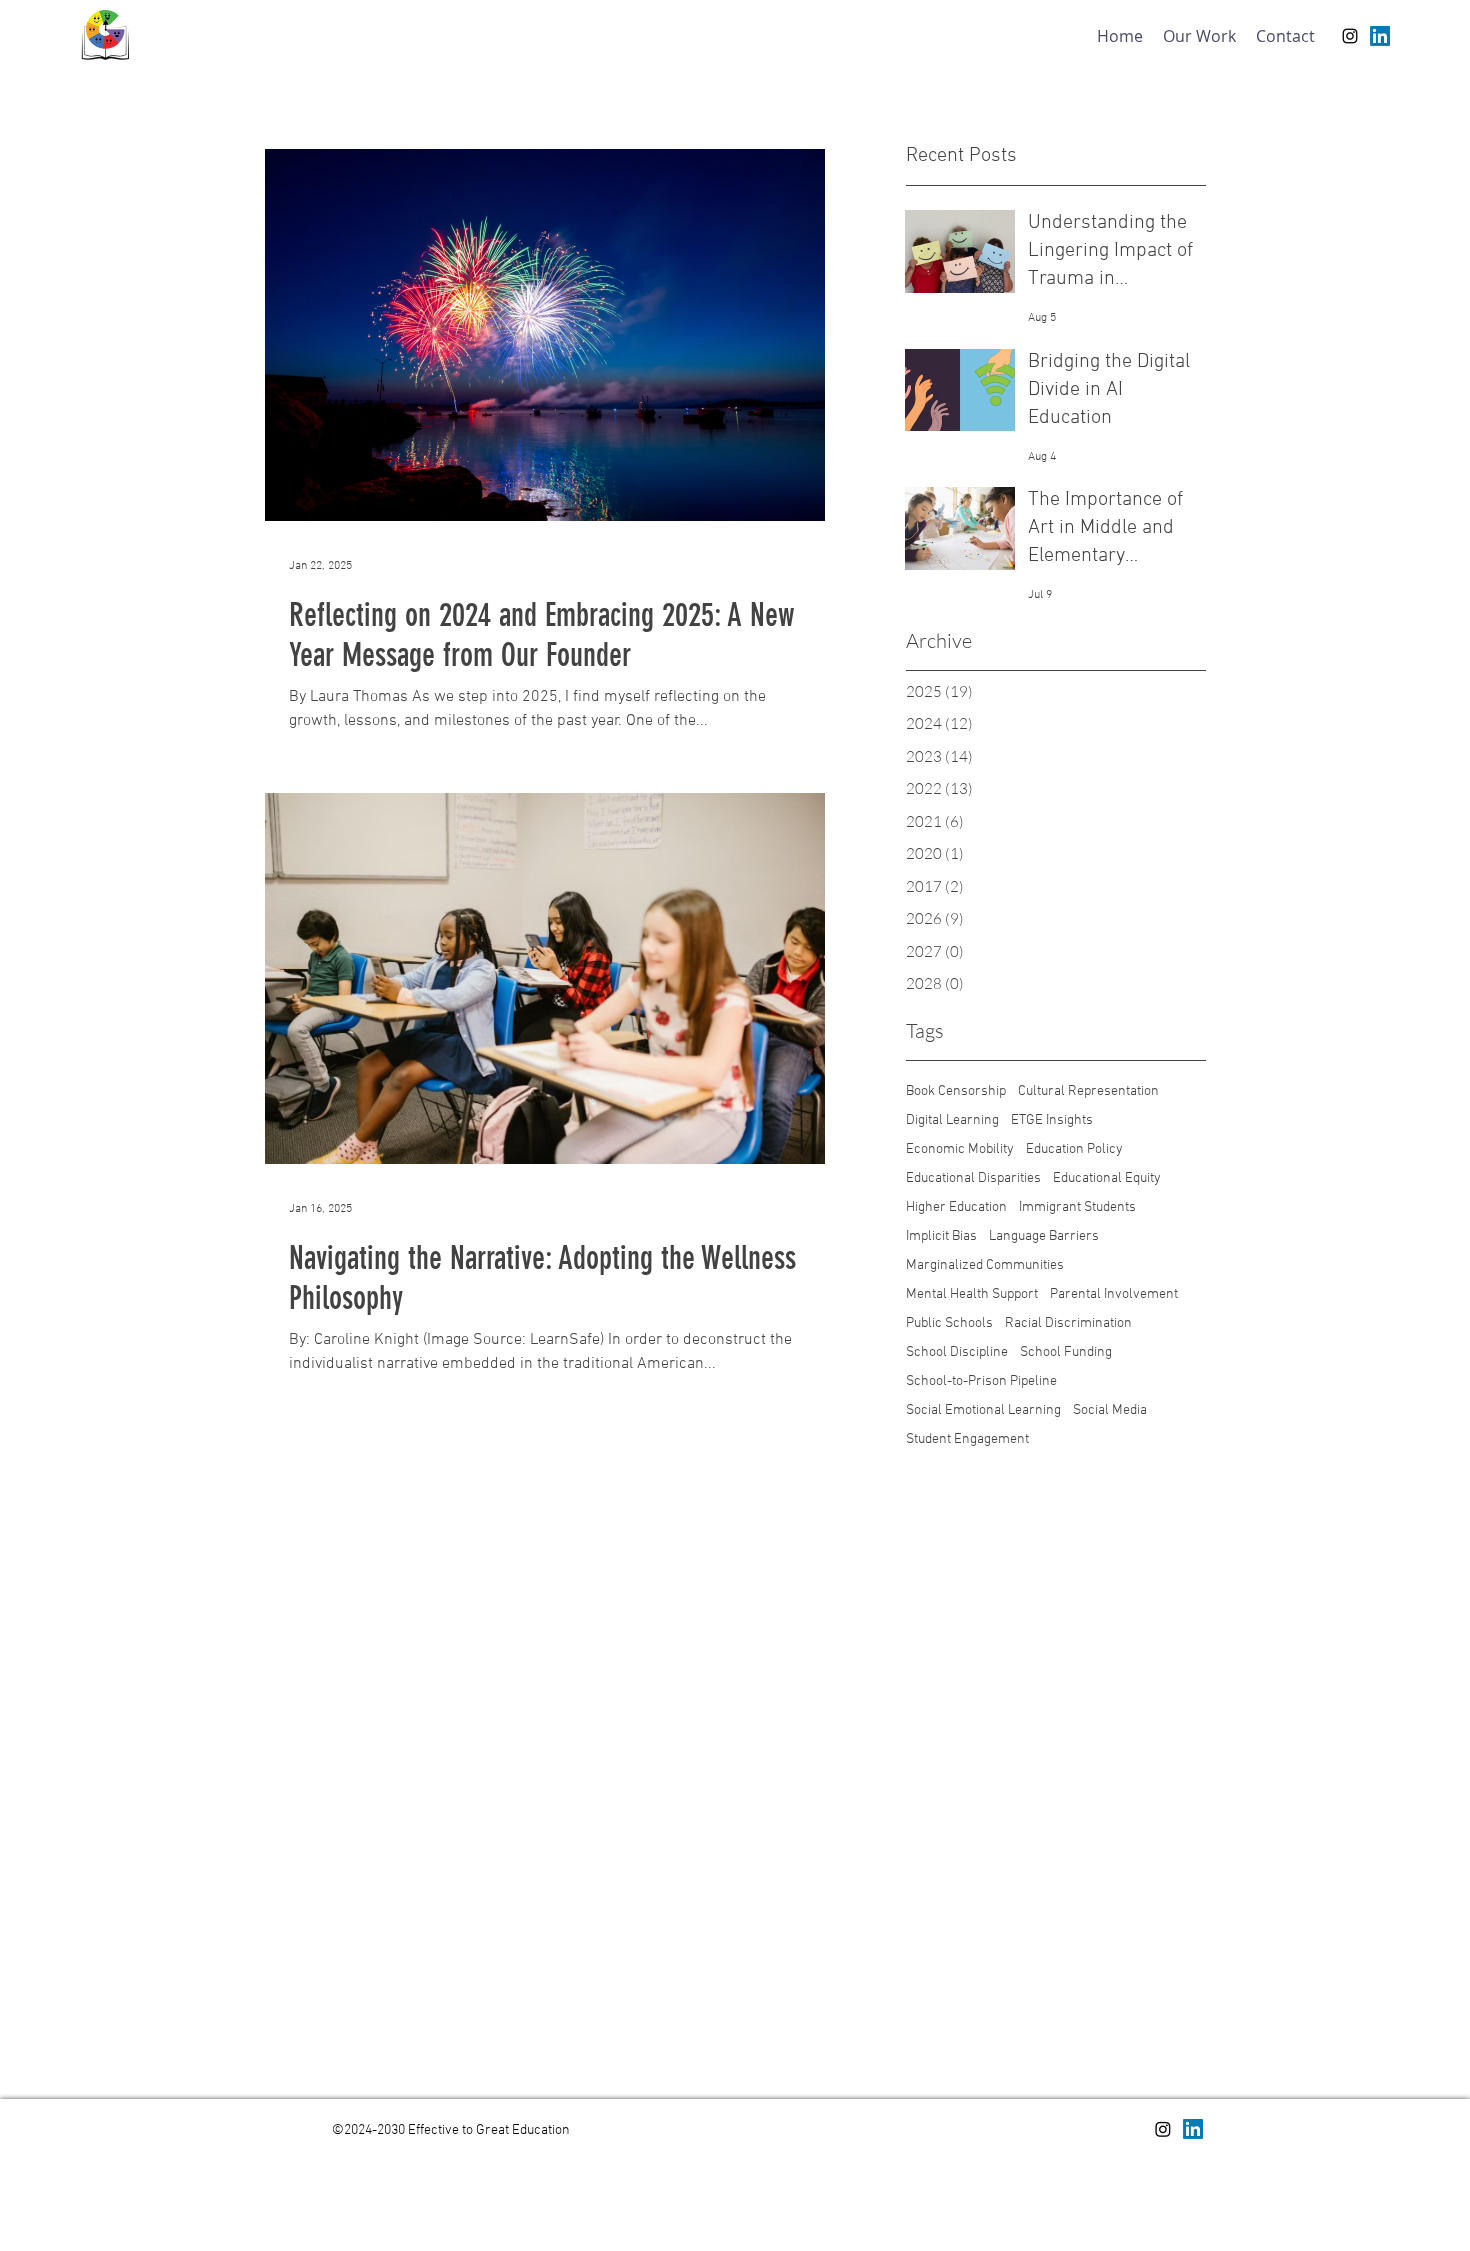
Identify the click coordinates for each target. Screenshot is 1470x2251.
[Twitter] (1193, 2129)
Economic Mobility (960, 1149)
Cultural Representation (1088, 1091)
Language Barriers (1044, 1236)
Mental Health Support (972, 1294)
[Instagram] (1350, 36)
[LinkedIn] (1380, 36)
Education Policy (1074, 1149)
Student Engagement (967, 1439)
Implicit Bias (941, 1236)
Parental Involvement (1114, 1294)
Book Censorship (956, 1091)
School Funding (1066, 1352)
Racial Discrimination (1068, 1323)
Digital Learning (952, 1120)
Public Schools (949, 1323)
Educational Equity (1107, 1178)
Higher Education (956, 1207)
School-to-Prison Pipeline (981, 1381)
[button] (1199, 36)
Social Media (1110, 1410)
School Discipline (957, 1352)
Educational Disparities (973, 1178)
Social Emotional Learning (983, 1410)
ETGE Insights (1052, 1120)
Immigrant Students (1077, 1207)
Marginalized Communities (985, 1265)
